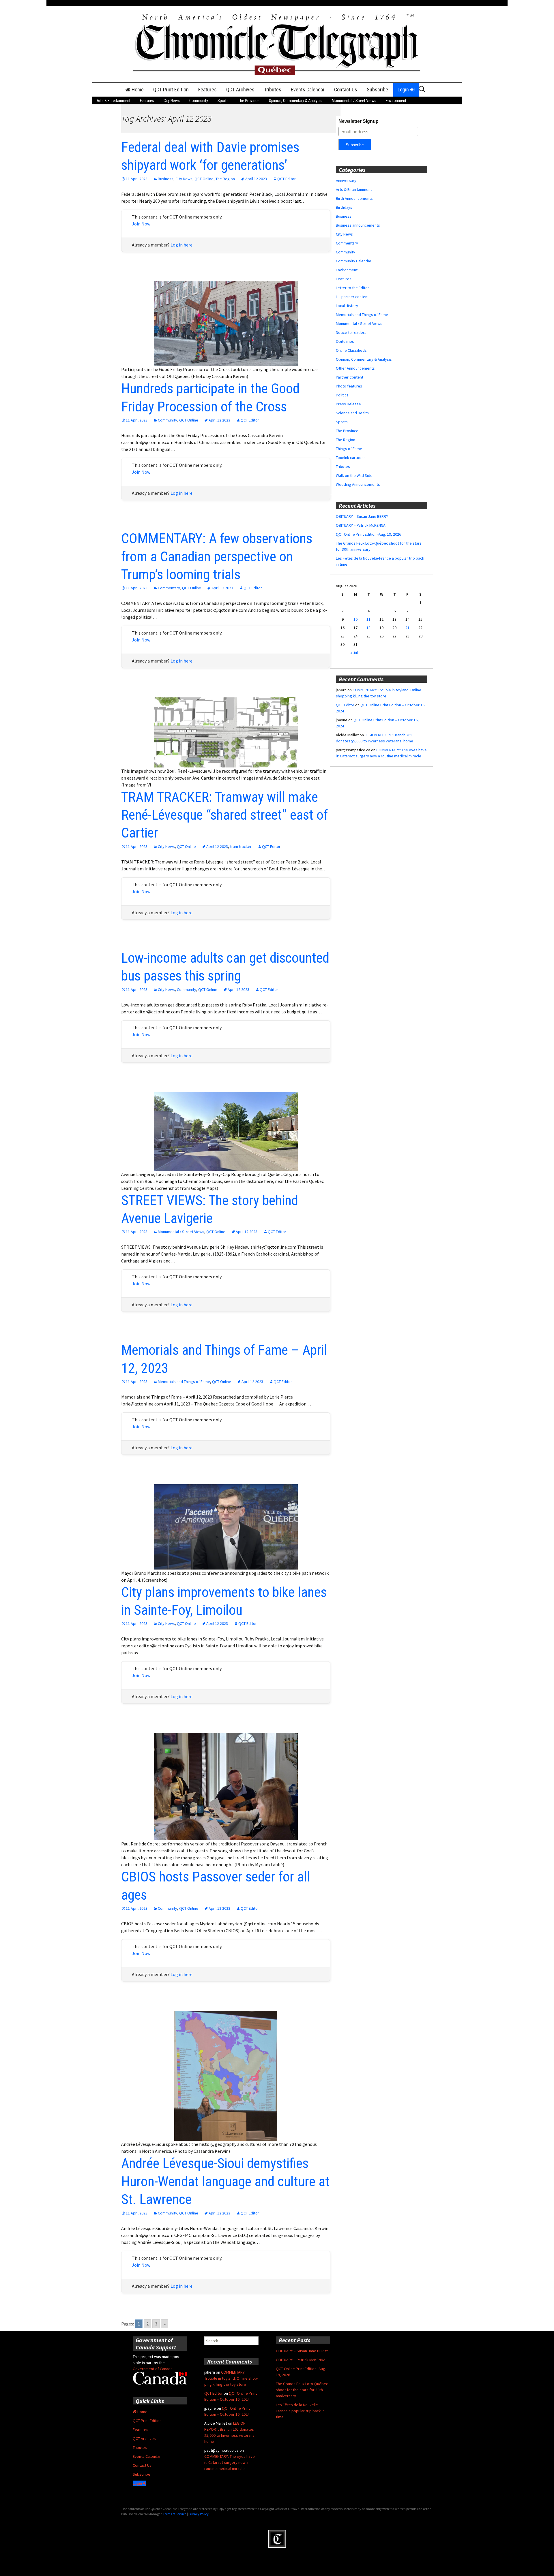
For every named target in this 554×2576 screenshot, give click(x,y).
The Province (249, 101)
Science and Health (352, 413)
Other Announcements (355, 368)
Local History (347, 306)
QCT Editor (287, 179)
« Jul (354, 653)
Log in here (181, 245)
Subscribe (377, 90)
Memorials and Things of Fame (184, 1382)
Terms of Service (175, 2514)
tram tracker (241, 846)
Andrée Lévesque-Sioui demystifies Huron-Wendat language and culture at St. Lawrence (225, 2181)
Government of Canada (153, 2369)
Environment (396, 101)
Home (137, 90)
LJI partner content (352, 297)
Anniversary (346, 180)
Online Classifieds (351, 350)
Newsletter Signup (359, 121)
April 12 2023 (256, 179)
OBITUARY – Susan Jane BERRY (362, 516)
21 (407, 628)
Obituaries (345, 341)
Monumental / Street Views (354, 101)
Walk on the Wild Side (354, 475)
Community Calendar (354, 261)
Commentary (169, 588)
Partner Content (350, 377)
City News (172, 101)
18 (368, 628)
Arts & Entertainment (114, 101)
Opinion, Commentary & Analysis (296, 101)
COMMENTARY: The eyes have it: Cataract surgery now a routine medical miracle (230, 2462)
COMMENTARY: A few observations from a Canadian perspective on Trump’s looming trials (217, 556)
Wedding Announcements (358, 484)
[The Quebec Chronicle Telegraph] (277, 44)
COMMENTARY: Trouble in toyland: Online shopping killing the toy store (231, 2378)
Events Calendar (308, 90)
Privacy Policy (199, 2514)
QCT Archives (240, 90)
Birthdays (344, 207)
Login (404, 90)
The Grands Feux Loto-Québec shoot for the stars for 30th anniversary (302, 2390)
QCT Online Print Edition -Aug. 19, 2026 (368, 534)
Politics (342, 395)
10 (355, 619)
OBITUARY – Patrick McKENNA (361, 525)
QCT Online (204, 179)
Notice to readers (351, 332)
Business (166, 179)
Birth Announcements (354, 198)
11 (368, 619)
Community (199, 101)
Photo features (349, 386)
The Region (225, 179)
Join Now (141, 224)
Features (207, 90)
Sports (223, 101)
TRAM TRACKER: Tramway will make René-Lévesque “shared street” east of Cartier (224, 815)
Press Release (348, 404)
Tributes (273, 90)
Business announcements (358, 225)
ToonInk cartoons (351, 458)
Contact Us (346, 90)
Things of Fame (349, 449)
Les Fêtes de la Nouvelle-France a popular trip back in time (300, 2411)
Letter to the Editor (352, 288)
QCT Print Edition (171, 90)
